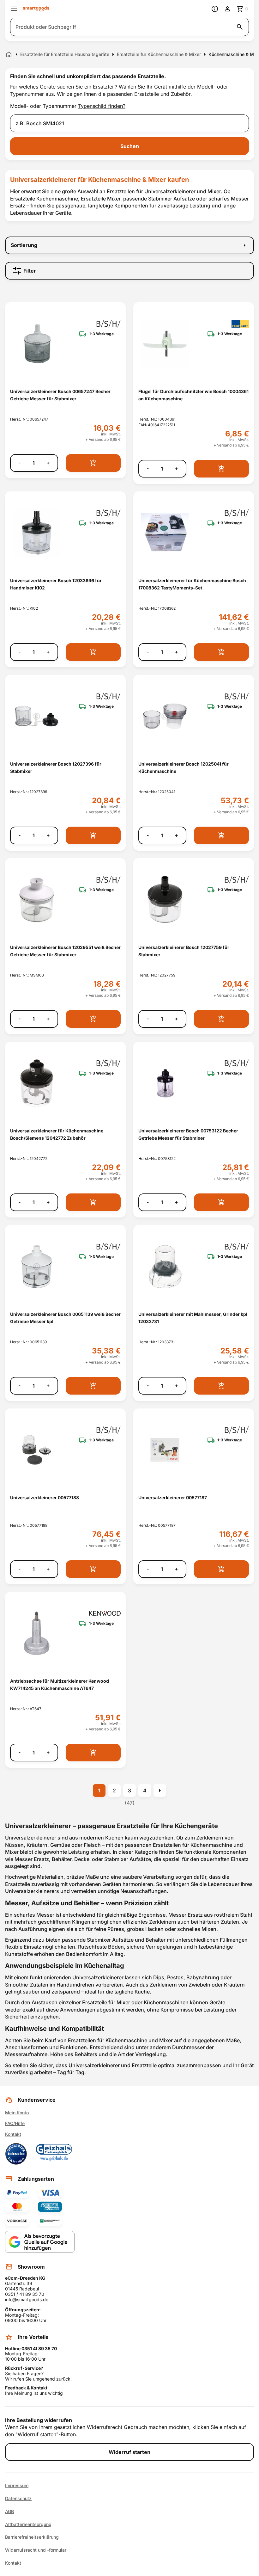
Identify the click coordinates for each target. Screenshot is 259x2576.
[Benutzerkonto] (227, 9)
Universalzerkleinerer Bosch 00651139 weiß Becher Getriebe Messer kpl (65, 1318)
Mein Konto (17, 2113)
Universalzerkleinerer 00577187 (173, 1498)
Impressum (17, 2486)
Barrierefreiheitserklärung (32, 2537)
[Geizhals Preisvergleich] (54, 2154)
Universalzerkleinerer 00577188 (45, 1498)
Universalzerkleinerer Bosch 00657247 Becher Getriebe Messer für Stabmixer (60, 395)
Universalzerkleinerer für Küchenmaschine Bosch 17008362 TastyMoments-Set (192, 584)
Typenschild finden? (102, 106)
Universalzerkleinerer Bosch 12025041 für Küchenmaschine (184, 767)
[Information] (215, 9)
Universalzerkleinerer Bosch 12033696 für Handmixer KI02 (56, 584)
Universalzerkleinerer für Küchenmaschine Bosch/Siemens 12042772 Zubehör (57, 1134)
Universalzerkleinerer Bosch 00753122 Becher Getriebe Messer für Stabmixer (188, 1134)
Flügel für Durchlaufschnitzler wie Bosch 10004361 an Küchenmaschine (193, 395)
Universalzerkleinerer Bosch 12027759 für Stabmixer (184, 951)
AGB (9, 2511)
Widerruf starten (129, 2452)
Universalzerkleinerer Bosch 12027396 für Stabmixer (56, 767)
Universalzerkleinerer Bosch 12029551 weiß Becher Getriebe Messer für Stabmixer (65, 951)
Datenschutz (18, 2499)
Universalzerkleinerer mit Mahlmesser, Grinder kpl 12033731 (193, 1318)
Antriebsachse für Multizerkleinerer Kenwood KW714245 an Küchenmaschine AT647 (60, 1685)
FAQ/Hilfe (15, 2123)
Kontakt (13, 2134)
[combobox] (129, 123)
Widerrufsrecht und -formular (36, 2550)
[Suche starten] (240, 27)
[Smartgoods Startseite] (36, 9)
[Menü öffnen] (14, 9)
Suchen (130, 146)
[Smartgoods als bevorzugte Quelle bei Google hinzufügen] (40, 2242)
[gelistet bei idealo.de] (16, 2154)
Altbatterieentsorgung (28, 2524)
